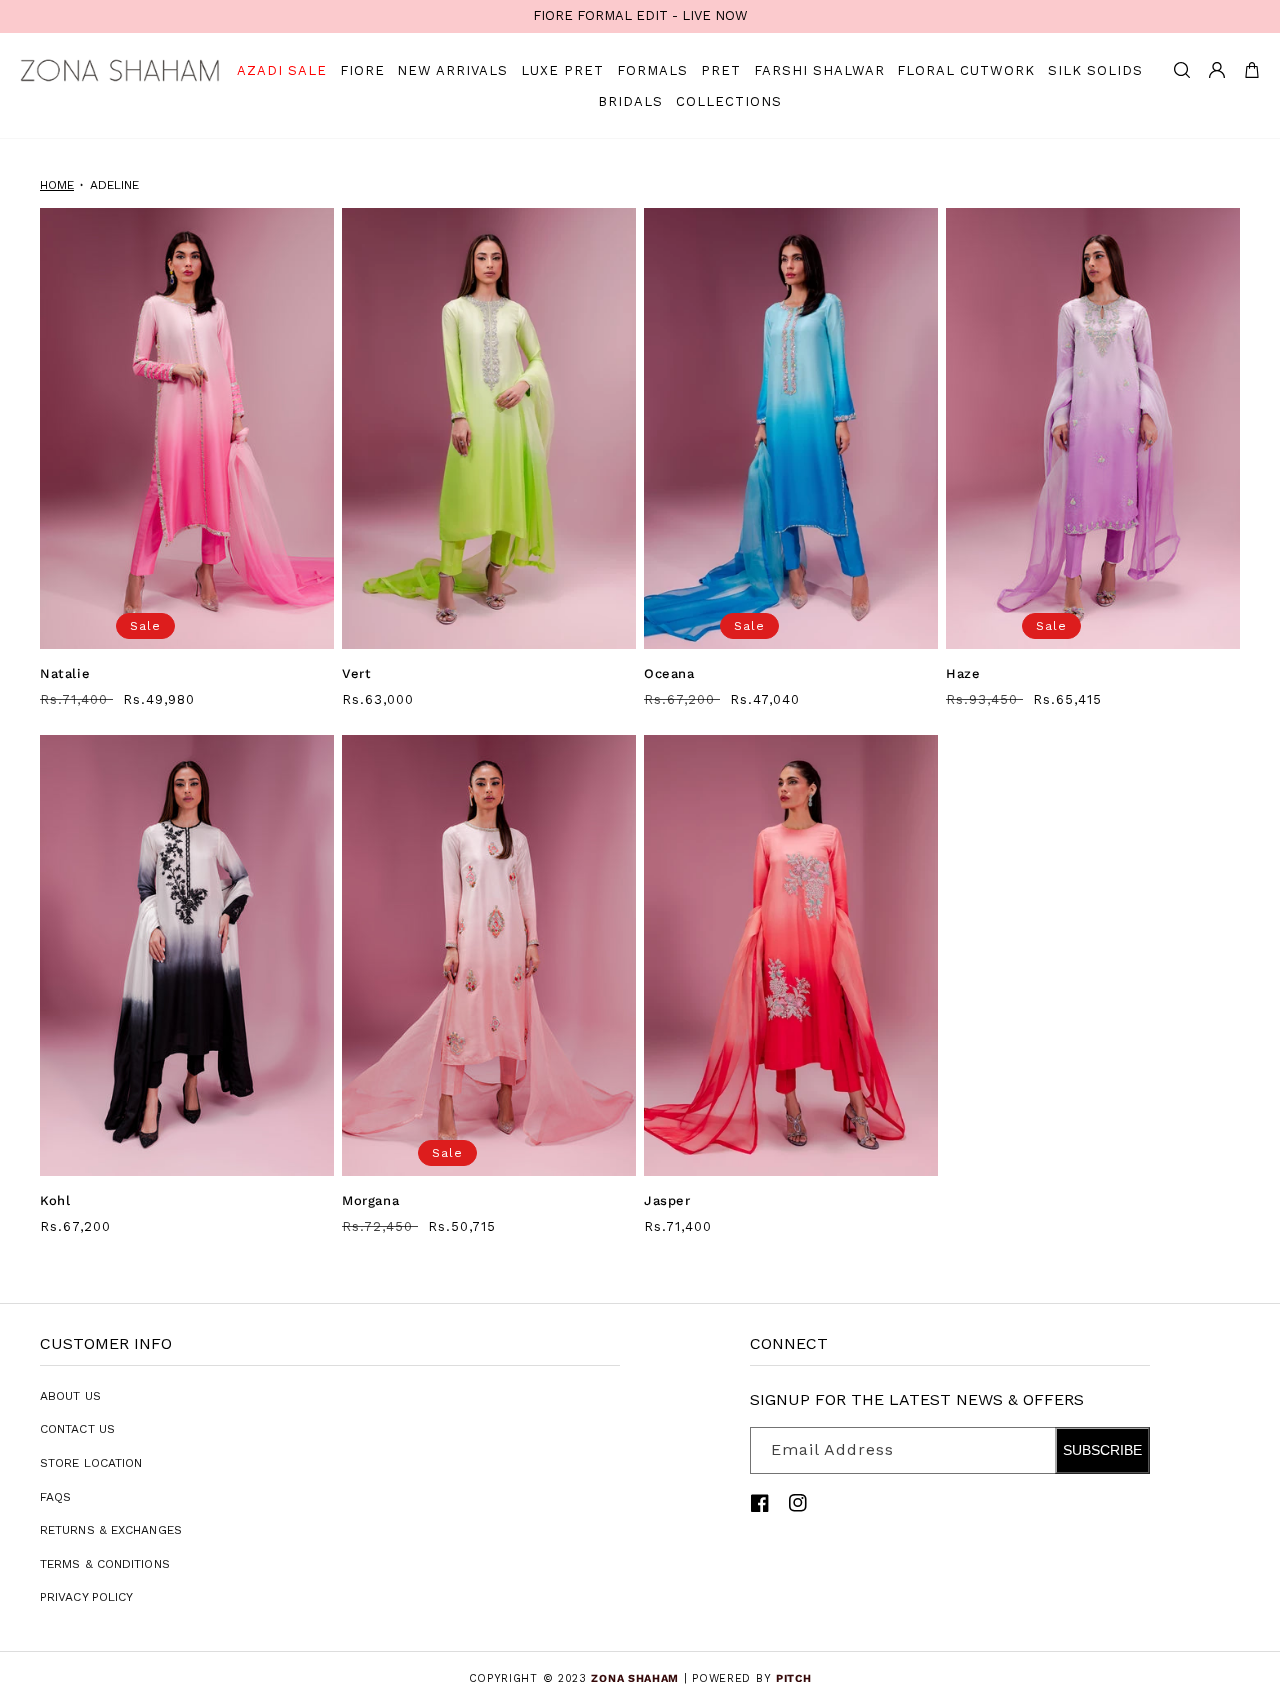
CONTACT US (77, 1429)
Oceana (669, 673)
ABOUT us (70, 1396)
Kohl (55, 1200)
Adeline (114, 185)
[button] (1182, 70)
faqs (55, 1497)
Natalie (65, 673)
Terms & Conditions (105, 1564)
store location (91, 1463)
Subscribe (1102, 1450)
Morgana (370, 1200)
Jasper (667, 1200)
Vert (356, 673)
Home (57, 185)
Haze (963, 673)
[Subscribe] (1127, 1450)
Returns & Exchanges (111, 1530)
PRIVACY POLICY (86, 1597)
